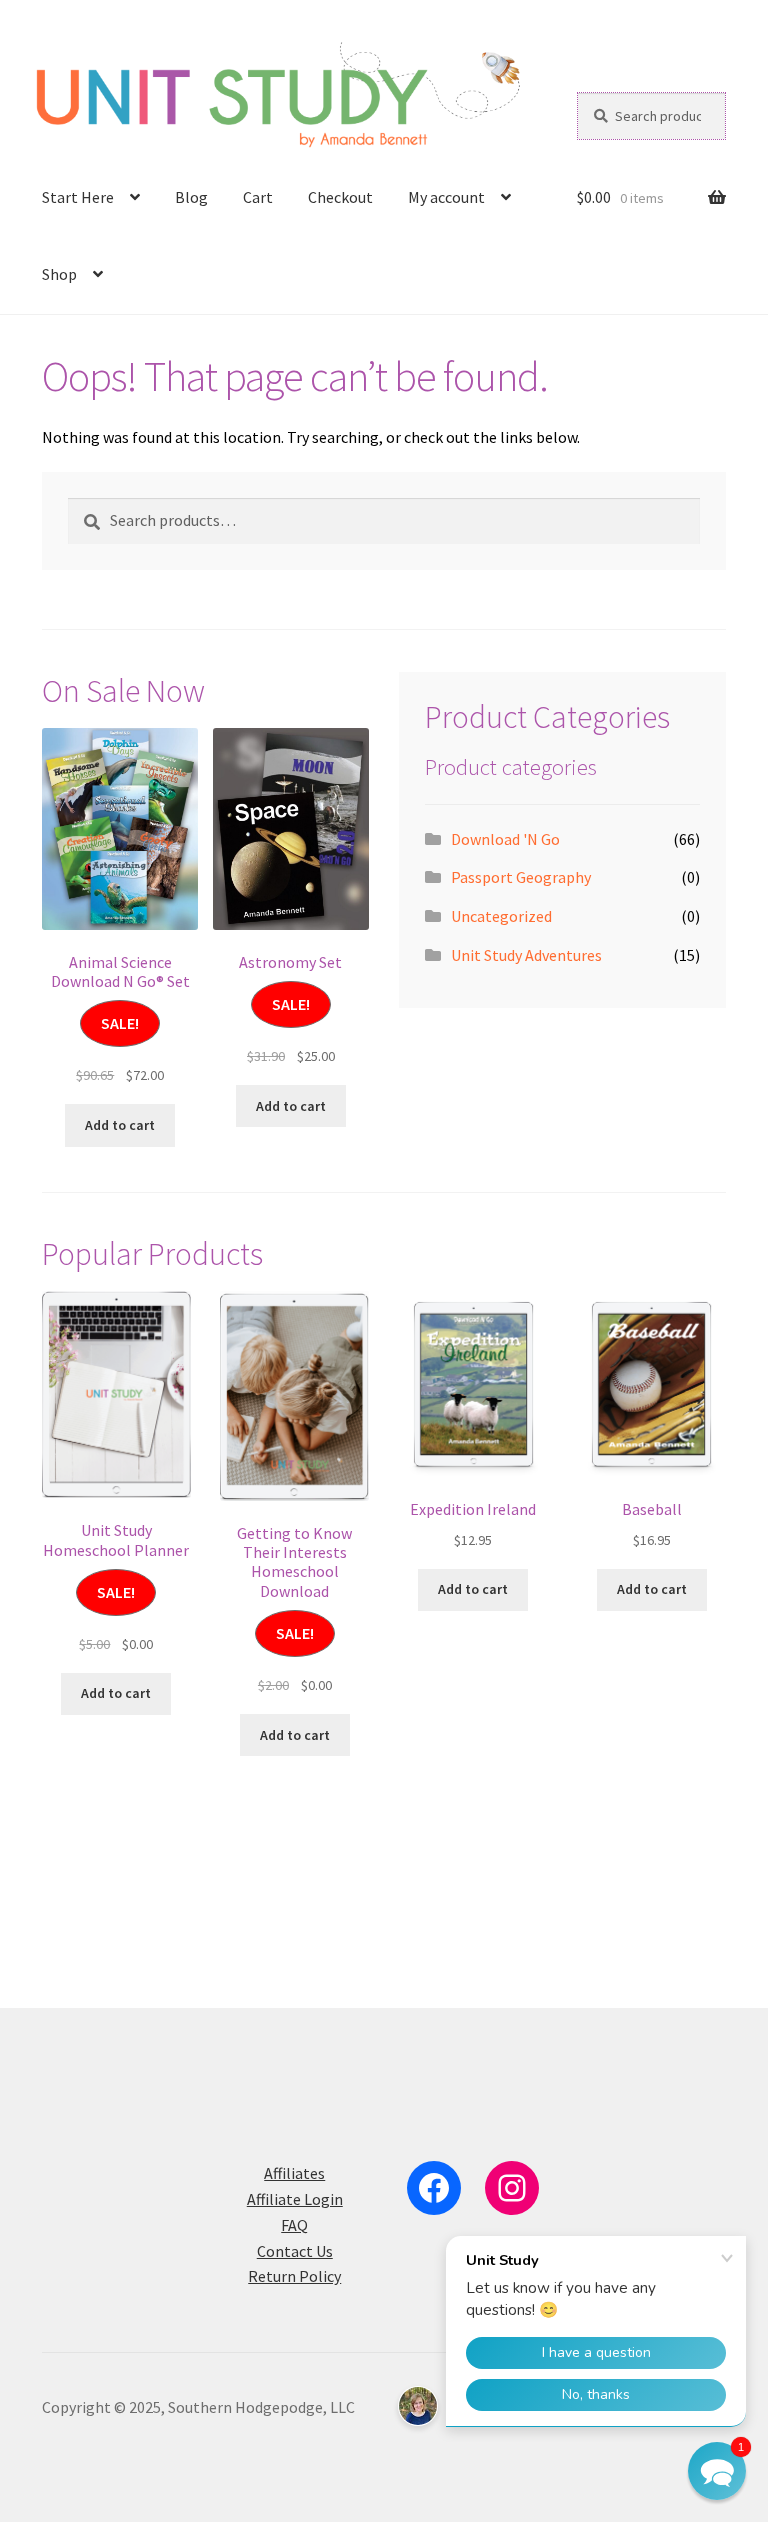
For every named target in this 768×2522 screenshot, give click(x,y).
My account (446, 197)
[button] (717, 2471)
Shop (59, 274)
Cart (258, 197)
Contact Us (295, 2251)
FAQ (294, 2225)
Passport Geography (521, 877)
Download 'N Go (505, 839)
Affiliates (294, 2173)
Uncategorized (501, 916)
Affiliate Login (295, 2199)
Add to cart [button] (120, 1125)
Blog (191, 197)
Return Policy (294, 2276)
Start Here (78, 197)
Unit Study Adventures (526, 955)
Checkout (340, 197)
